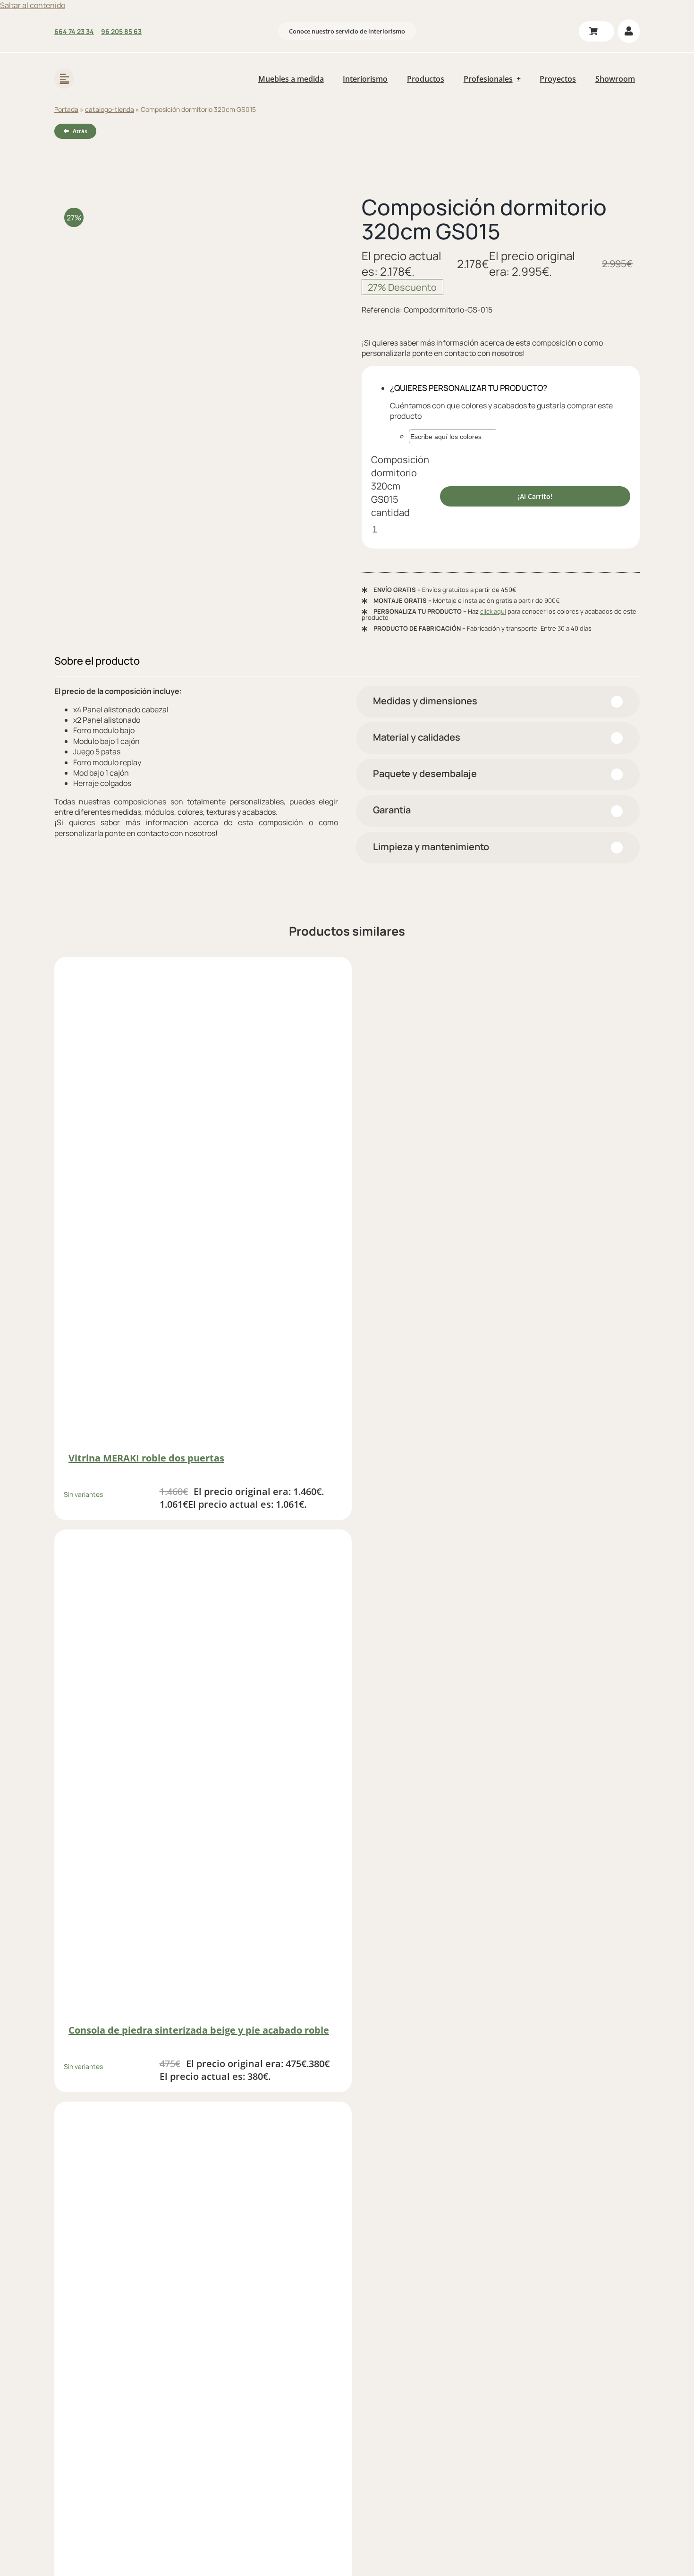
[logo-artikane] (115, 66)
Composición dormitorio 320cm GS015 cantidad (400, 486)
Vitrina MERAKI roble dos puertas (146, 1458)
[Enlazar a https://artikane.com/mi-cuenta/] (629, 31)
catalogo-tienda (110, 109)
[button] (498, 702)
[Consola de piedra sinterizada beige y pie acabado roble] (203, 1778)
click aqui (493, 611)
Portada (66, 109)
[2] (193, 310)
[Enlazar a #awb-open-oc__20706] (64, 79)
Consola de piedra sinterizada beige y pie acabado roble (199, 2030)
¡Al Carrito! (535, 496)
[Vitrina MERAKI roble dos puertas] (203, 1205)
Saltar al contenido (33, 5)
